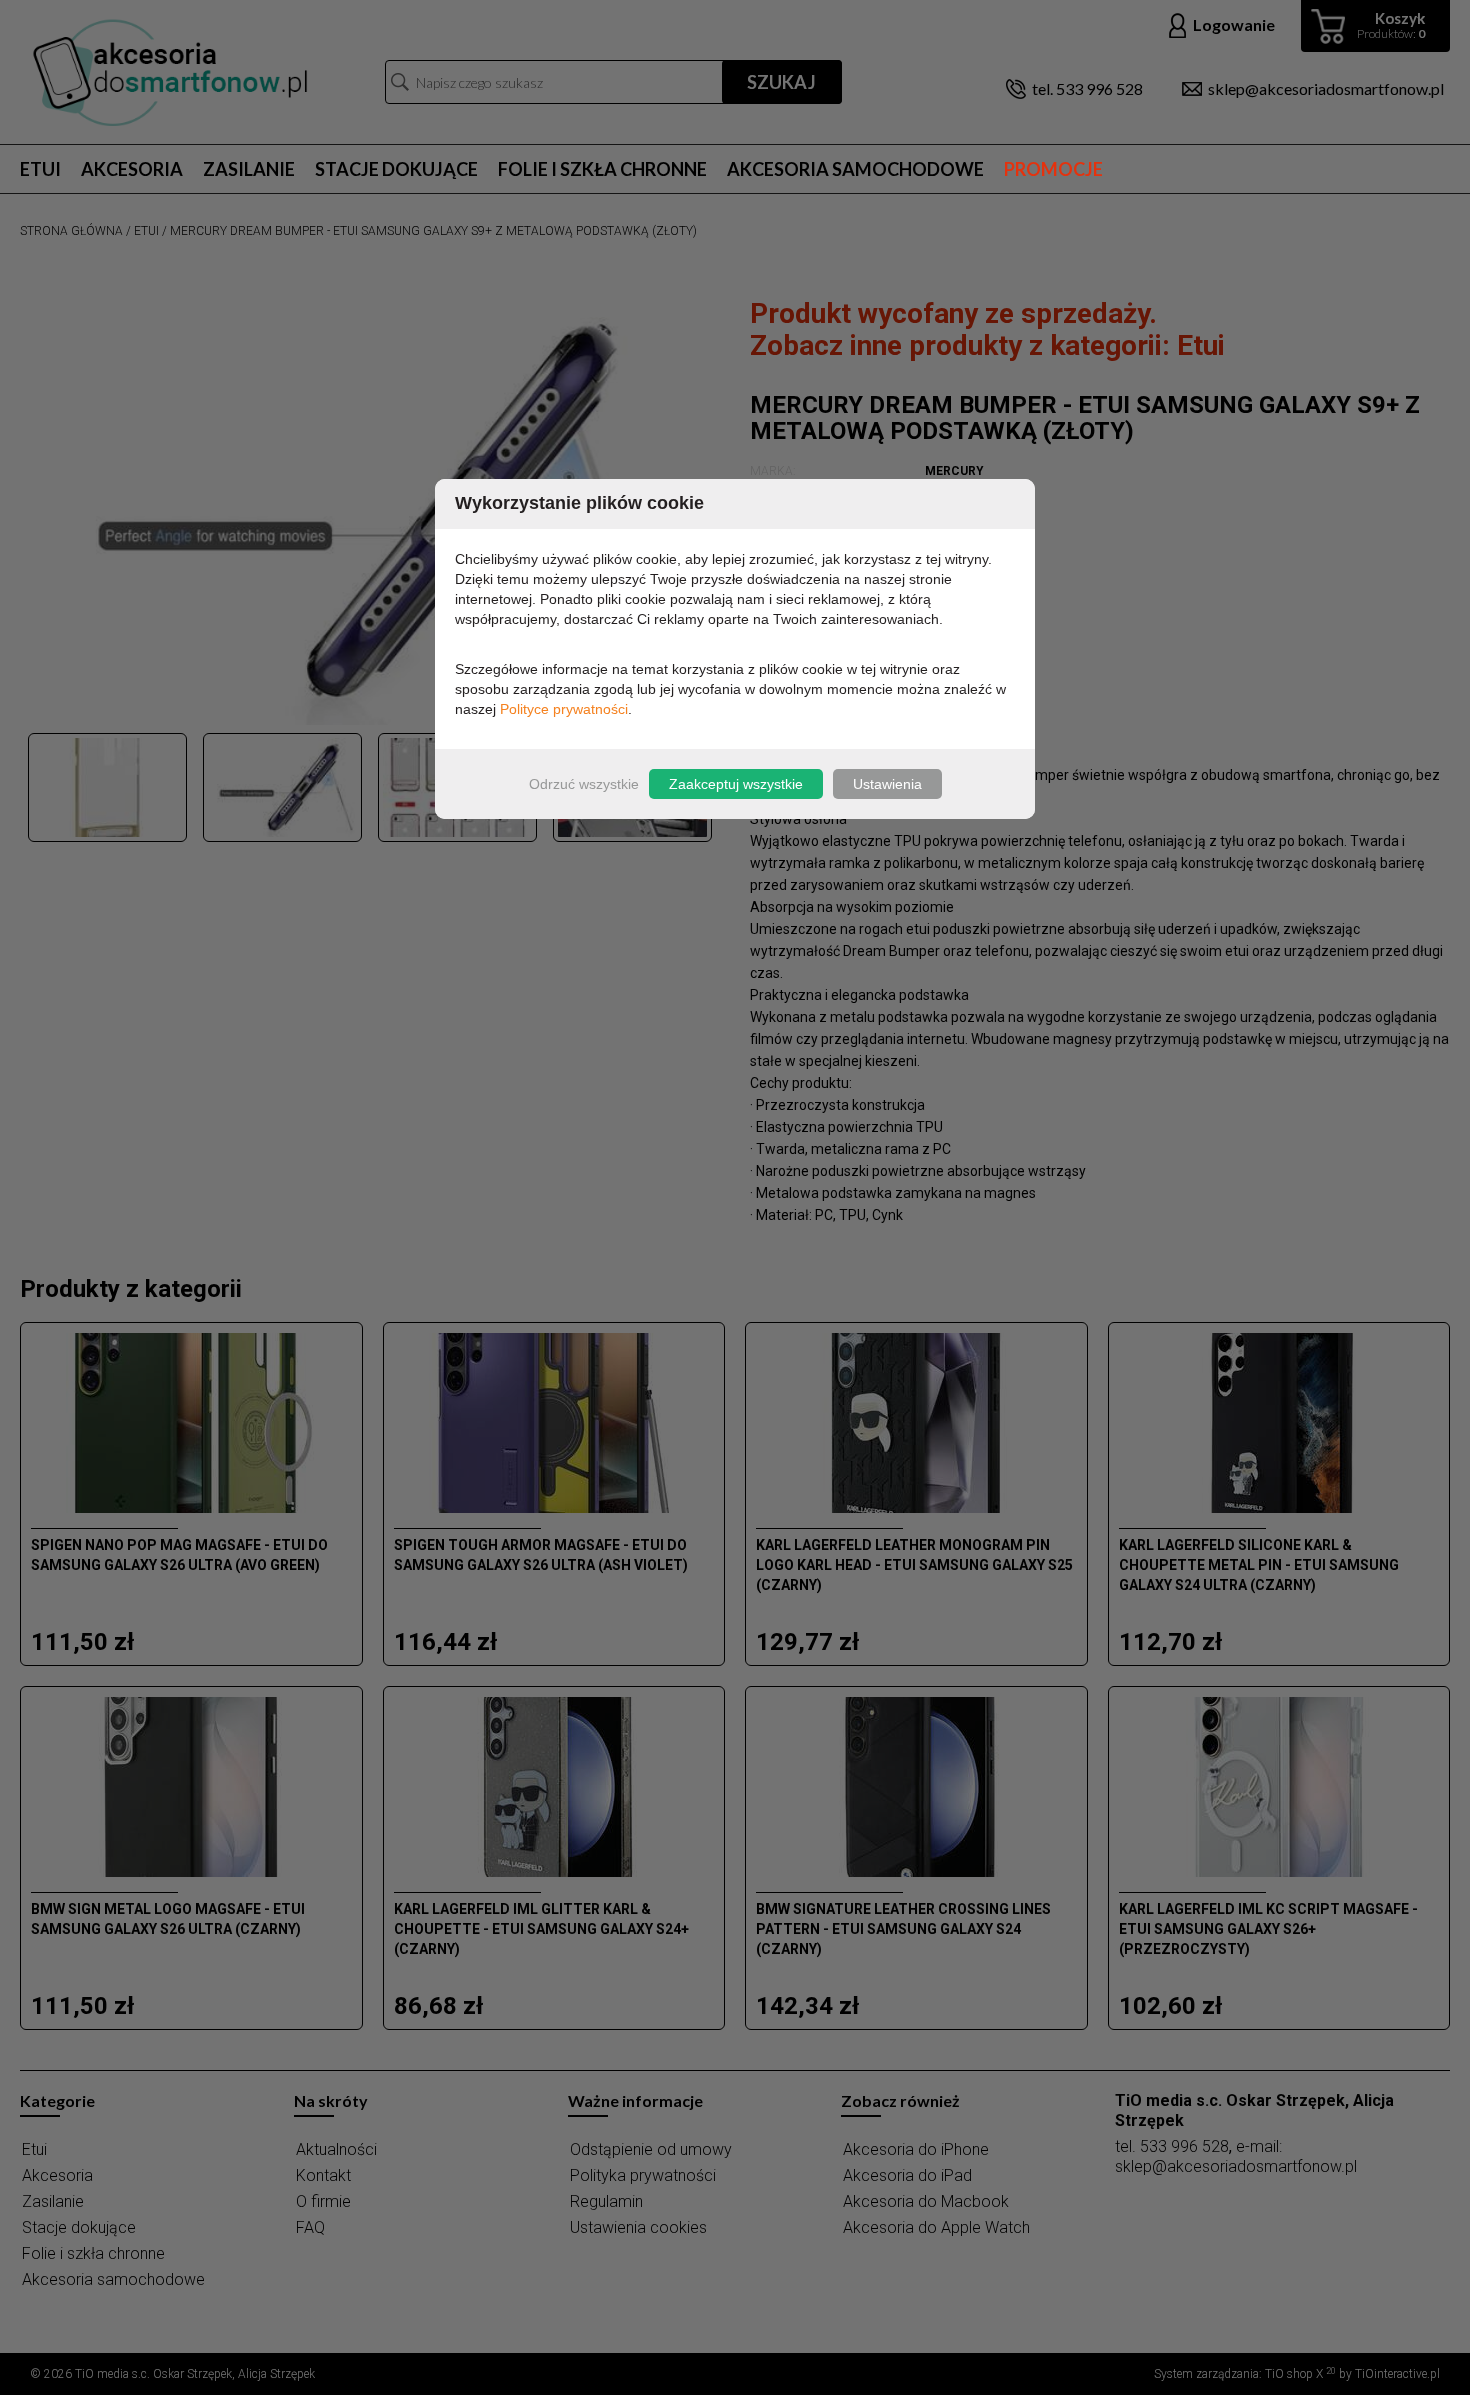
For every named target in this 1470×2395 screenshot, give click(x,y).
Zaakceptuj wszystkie (736, 784)
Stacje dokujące (396, 169)
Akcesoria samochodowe (855, 169)
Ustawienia (887, 784)
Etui (40, 169)
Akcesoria (132, 169)
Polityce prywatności (564, 709)
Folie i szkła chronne (602, 169)
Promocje (1053, 169)
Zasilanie (249, 169)
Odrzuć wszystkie (584, 784)
